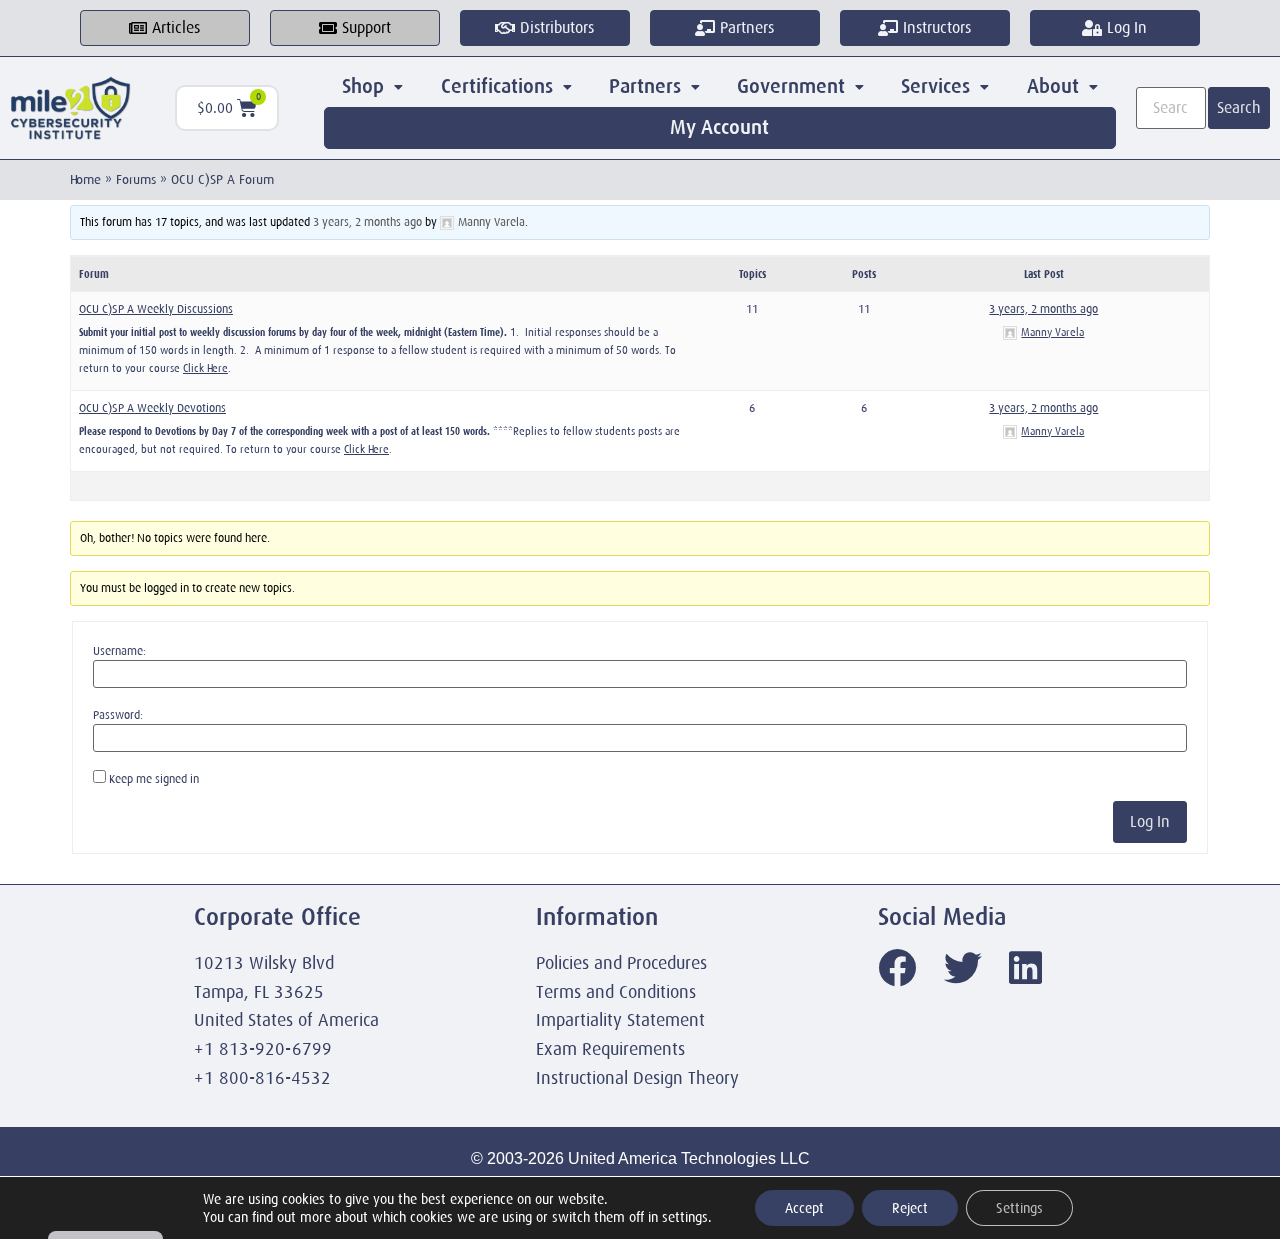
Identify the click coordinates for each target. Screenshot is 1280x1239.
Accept (804, 1208)
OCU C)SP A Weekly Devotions (152, 408)
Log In (1150, 822)
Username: (119, 651)
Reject (910, 1208)
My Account (719, 127)
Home (85, 179)
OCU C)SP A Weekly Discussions (156, 309)
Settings (1019, 1208)
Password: (118, 715)
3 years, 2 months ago (367, 222)
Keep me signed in (154, 779)
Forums (136, 179)
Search (1239, 108)
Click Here (205, 368)
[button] (373, 87)
